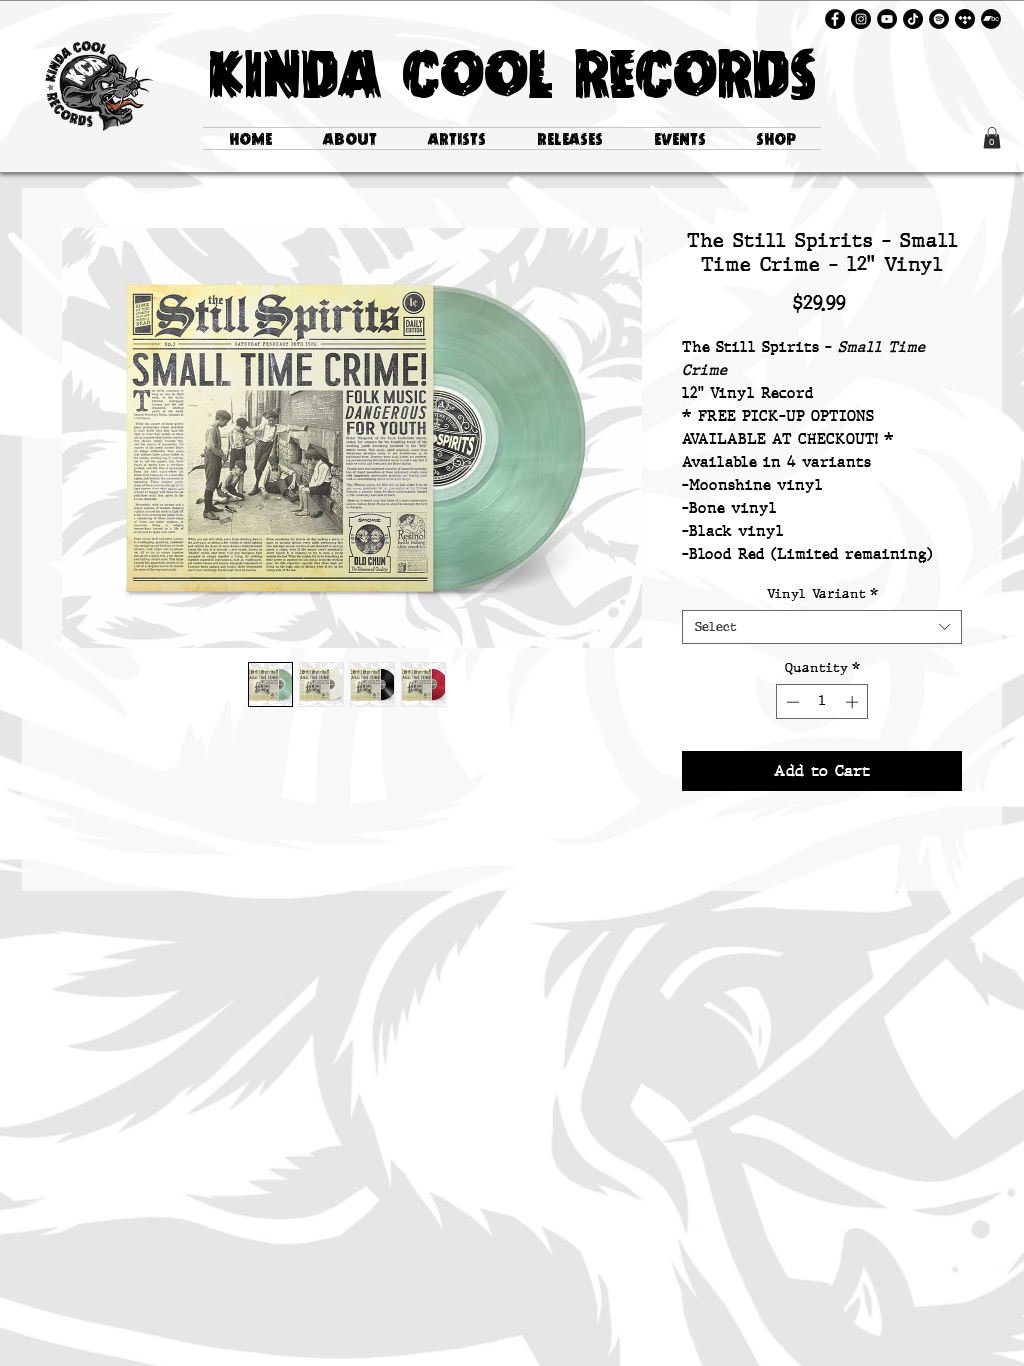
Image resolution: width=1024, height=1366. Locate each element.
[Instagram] (861, 19)
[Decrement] (791, 702)
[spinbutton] (822, 702)
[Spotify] (939, 19)
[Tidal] (965, 19)
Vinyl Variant (822, 594)
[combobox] (822, 627)
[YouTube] (887, 19)
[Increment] (854, 702)
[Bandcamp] (991, 19)
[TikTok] (913, 19)
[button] (992, 138)
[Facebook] (835, 19)
